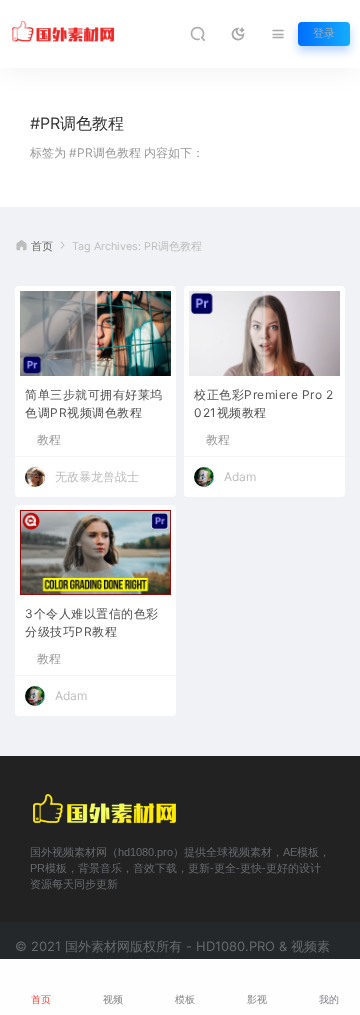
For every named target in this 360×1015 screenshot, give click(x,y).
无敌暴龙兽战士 (97, 476)
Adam (240, 476)
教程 (49, 440)
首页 (42, 246)
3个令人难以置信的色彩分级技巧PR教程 (92, 622)
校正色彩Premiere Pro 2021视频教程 (263, 403)
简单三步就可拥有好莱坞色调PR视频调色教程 (94, 403)
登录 (324, 33)
